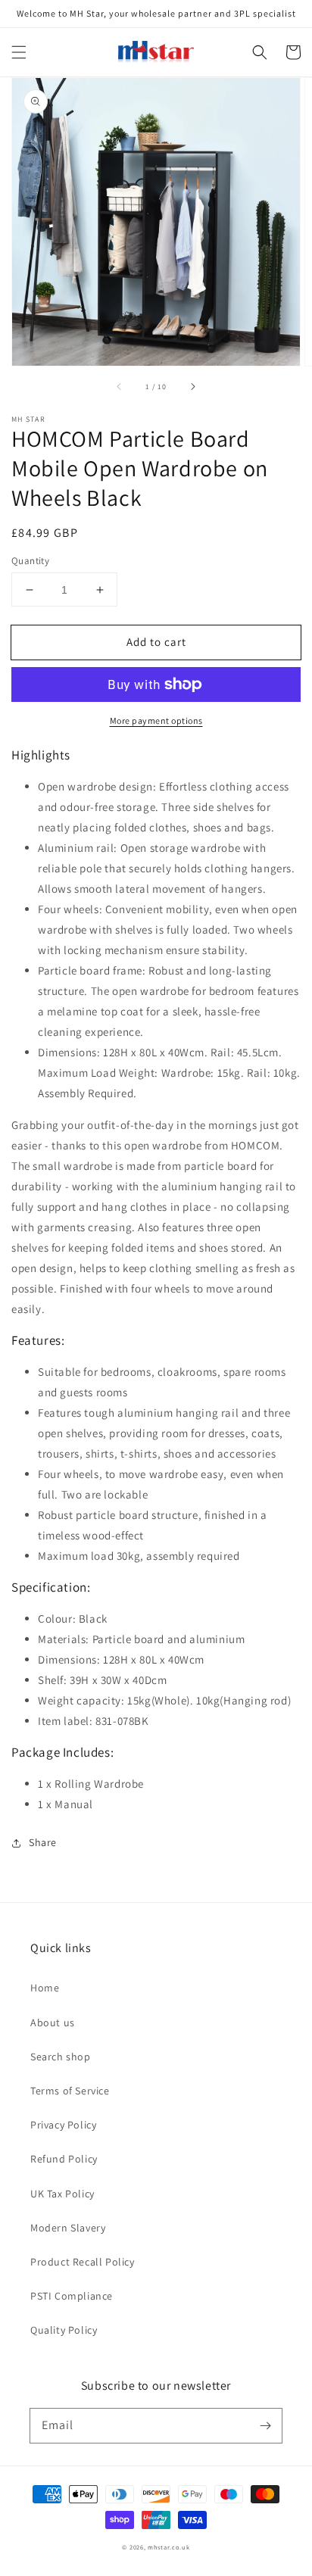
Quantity (30, 561)
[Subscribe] (265, 2425)
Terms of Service (70, 2091)
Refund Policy (64, 2159)
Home (45, 1988)
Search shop (61, 2057)
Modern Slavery (68, 2228)
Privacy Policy (63, 2125)
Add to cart (156, 642)
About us (53, 2022)
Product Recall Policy (83, 2262)
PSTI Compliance (72, 2296)
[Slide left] (120, 387)
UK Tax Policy (62, 2194)
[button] (19, 52)
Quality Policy (64, 2330)
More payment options (156, 720)
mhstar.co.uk (168, 2547)
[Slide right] (192, 387)
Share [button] (43, 1842)
